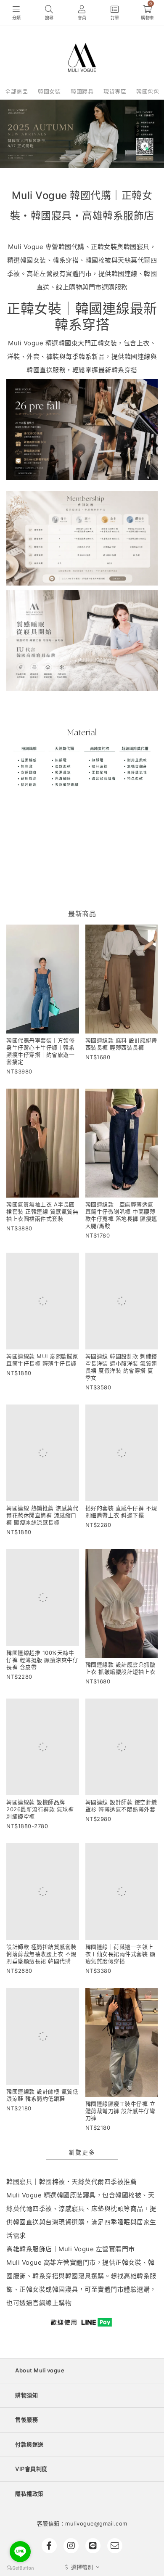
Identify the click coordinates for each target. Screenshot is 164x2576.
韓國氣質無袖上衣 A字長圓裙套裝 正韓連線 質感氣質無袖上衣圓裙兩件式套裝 (42, 1211)
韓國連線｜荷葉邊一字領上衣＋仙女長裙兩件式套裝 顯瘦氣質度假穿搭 (120, 1954)
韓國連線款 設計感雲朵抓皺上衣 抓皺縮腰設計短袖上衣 (120, 1668)
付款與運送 (29, 2444)
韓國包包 (148, 91)
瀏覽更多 (82, 2152)
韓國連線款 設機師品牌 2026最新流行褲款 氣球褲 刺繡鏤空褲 (40, 1809)
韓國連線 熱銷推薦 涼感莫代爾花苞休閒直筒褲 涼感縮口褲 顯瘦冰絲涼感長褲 (42, 1515)
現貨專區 (115, 91)
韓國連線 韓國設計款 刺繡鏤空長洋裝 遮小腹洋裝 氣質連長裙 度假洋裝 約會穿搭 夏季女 (121, 1367)
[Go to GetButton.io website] (20, 2568)
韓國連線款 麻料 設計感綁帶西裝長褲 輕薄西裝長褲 (121, 1044)
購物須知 (26, 2395)
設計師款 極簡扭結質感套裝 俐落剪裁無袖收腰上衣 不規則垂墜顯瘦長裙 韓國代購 (41, 1954)
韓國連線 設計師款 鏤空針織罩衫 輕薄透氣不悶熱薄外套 (121, 1806)
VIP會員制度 (31, 2469)
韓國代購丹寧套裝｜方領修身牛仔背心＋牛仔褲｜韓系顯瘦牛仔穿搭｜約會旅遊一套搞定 (40, 1051)
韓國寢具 (82, 91)
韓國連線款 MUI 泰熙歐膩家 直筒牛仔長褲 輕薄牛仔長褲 (42, 1360)
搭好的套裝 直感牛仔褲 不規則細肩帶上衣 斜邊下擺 (121, 1512)
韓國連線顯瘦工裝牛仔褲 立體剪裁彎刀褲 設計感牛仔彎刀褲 (120, 2111)
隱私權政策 (29, 2494)
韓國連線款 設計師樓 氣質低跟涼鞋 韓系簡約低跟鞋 (42, 2095)
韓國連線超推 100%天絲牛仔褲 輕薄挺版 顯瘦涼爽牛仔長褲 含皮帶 (42, 1660)
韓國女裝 (49, 91)
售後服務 (26, 2420)
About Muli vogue (40, 2370)
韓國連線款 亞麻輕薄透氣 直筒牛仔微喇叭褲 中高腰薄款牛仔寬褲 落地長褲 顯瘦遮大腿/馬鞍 (122, 1215)
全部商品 (16, 91)
